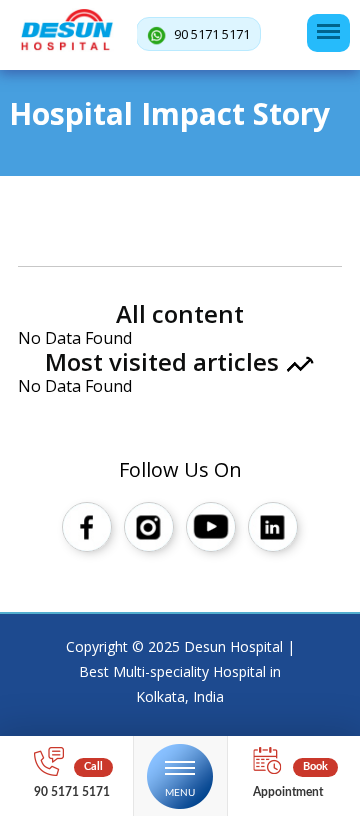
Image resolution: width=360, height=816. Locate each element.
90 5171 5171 (210, 34)
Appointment (288, 792)
